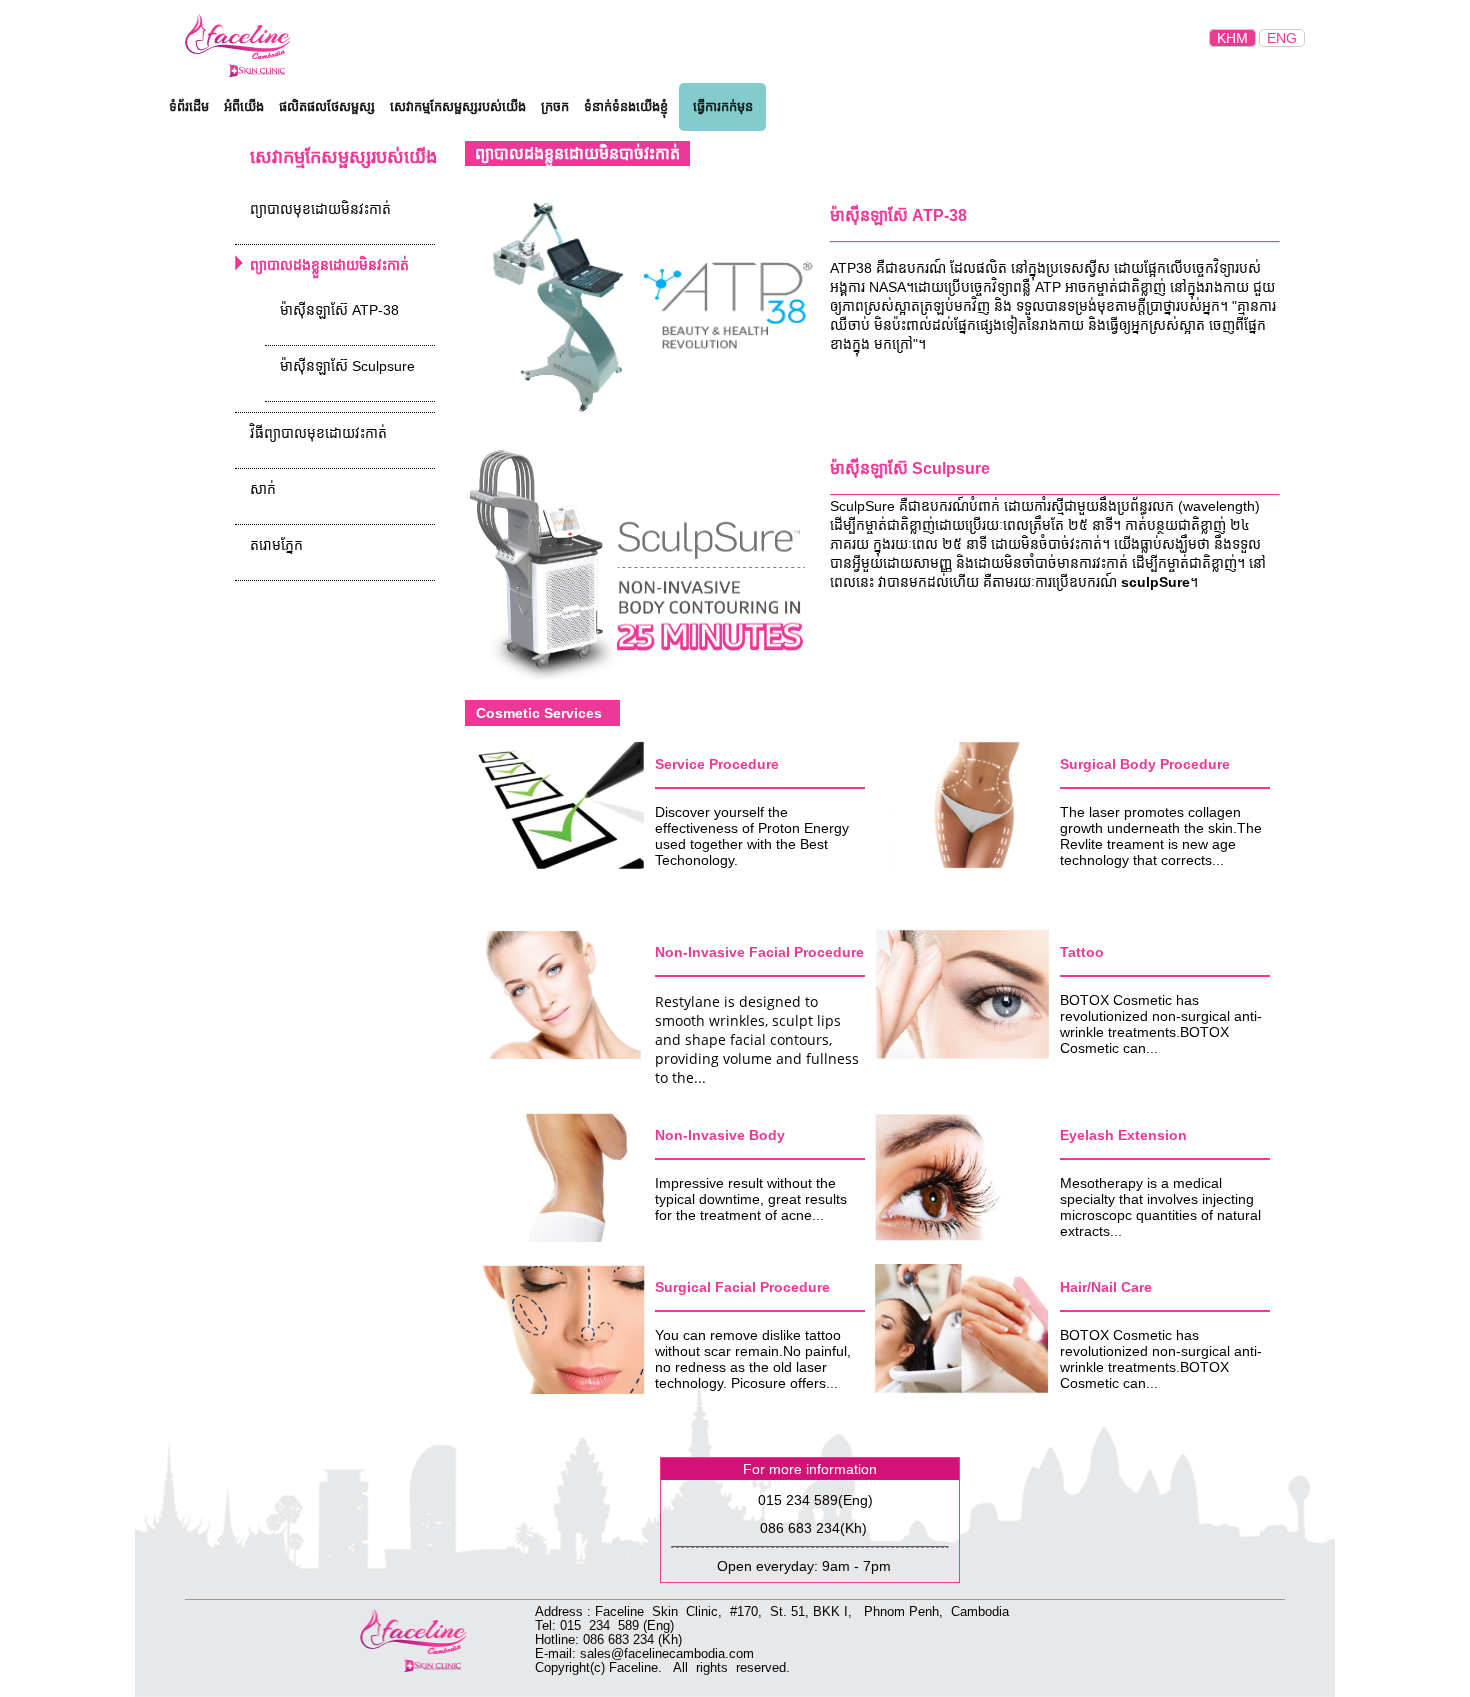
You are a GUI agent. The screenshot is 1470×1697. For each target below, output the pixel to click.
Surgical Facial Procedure (742, 1287)
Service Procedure (717, 764)
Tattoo (1082, 952)
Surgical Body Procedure (1145, 764)
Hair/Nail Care (1106, 1287)
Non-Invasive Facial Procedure (759, 952)
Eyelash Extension (1123, 1135)
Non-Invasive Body (720, 1135)
